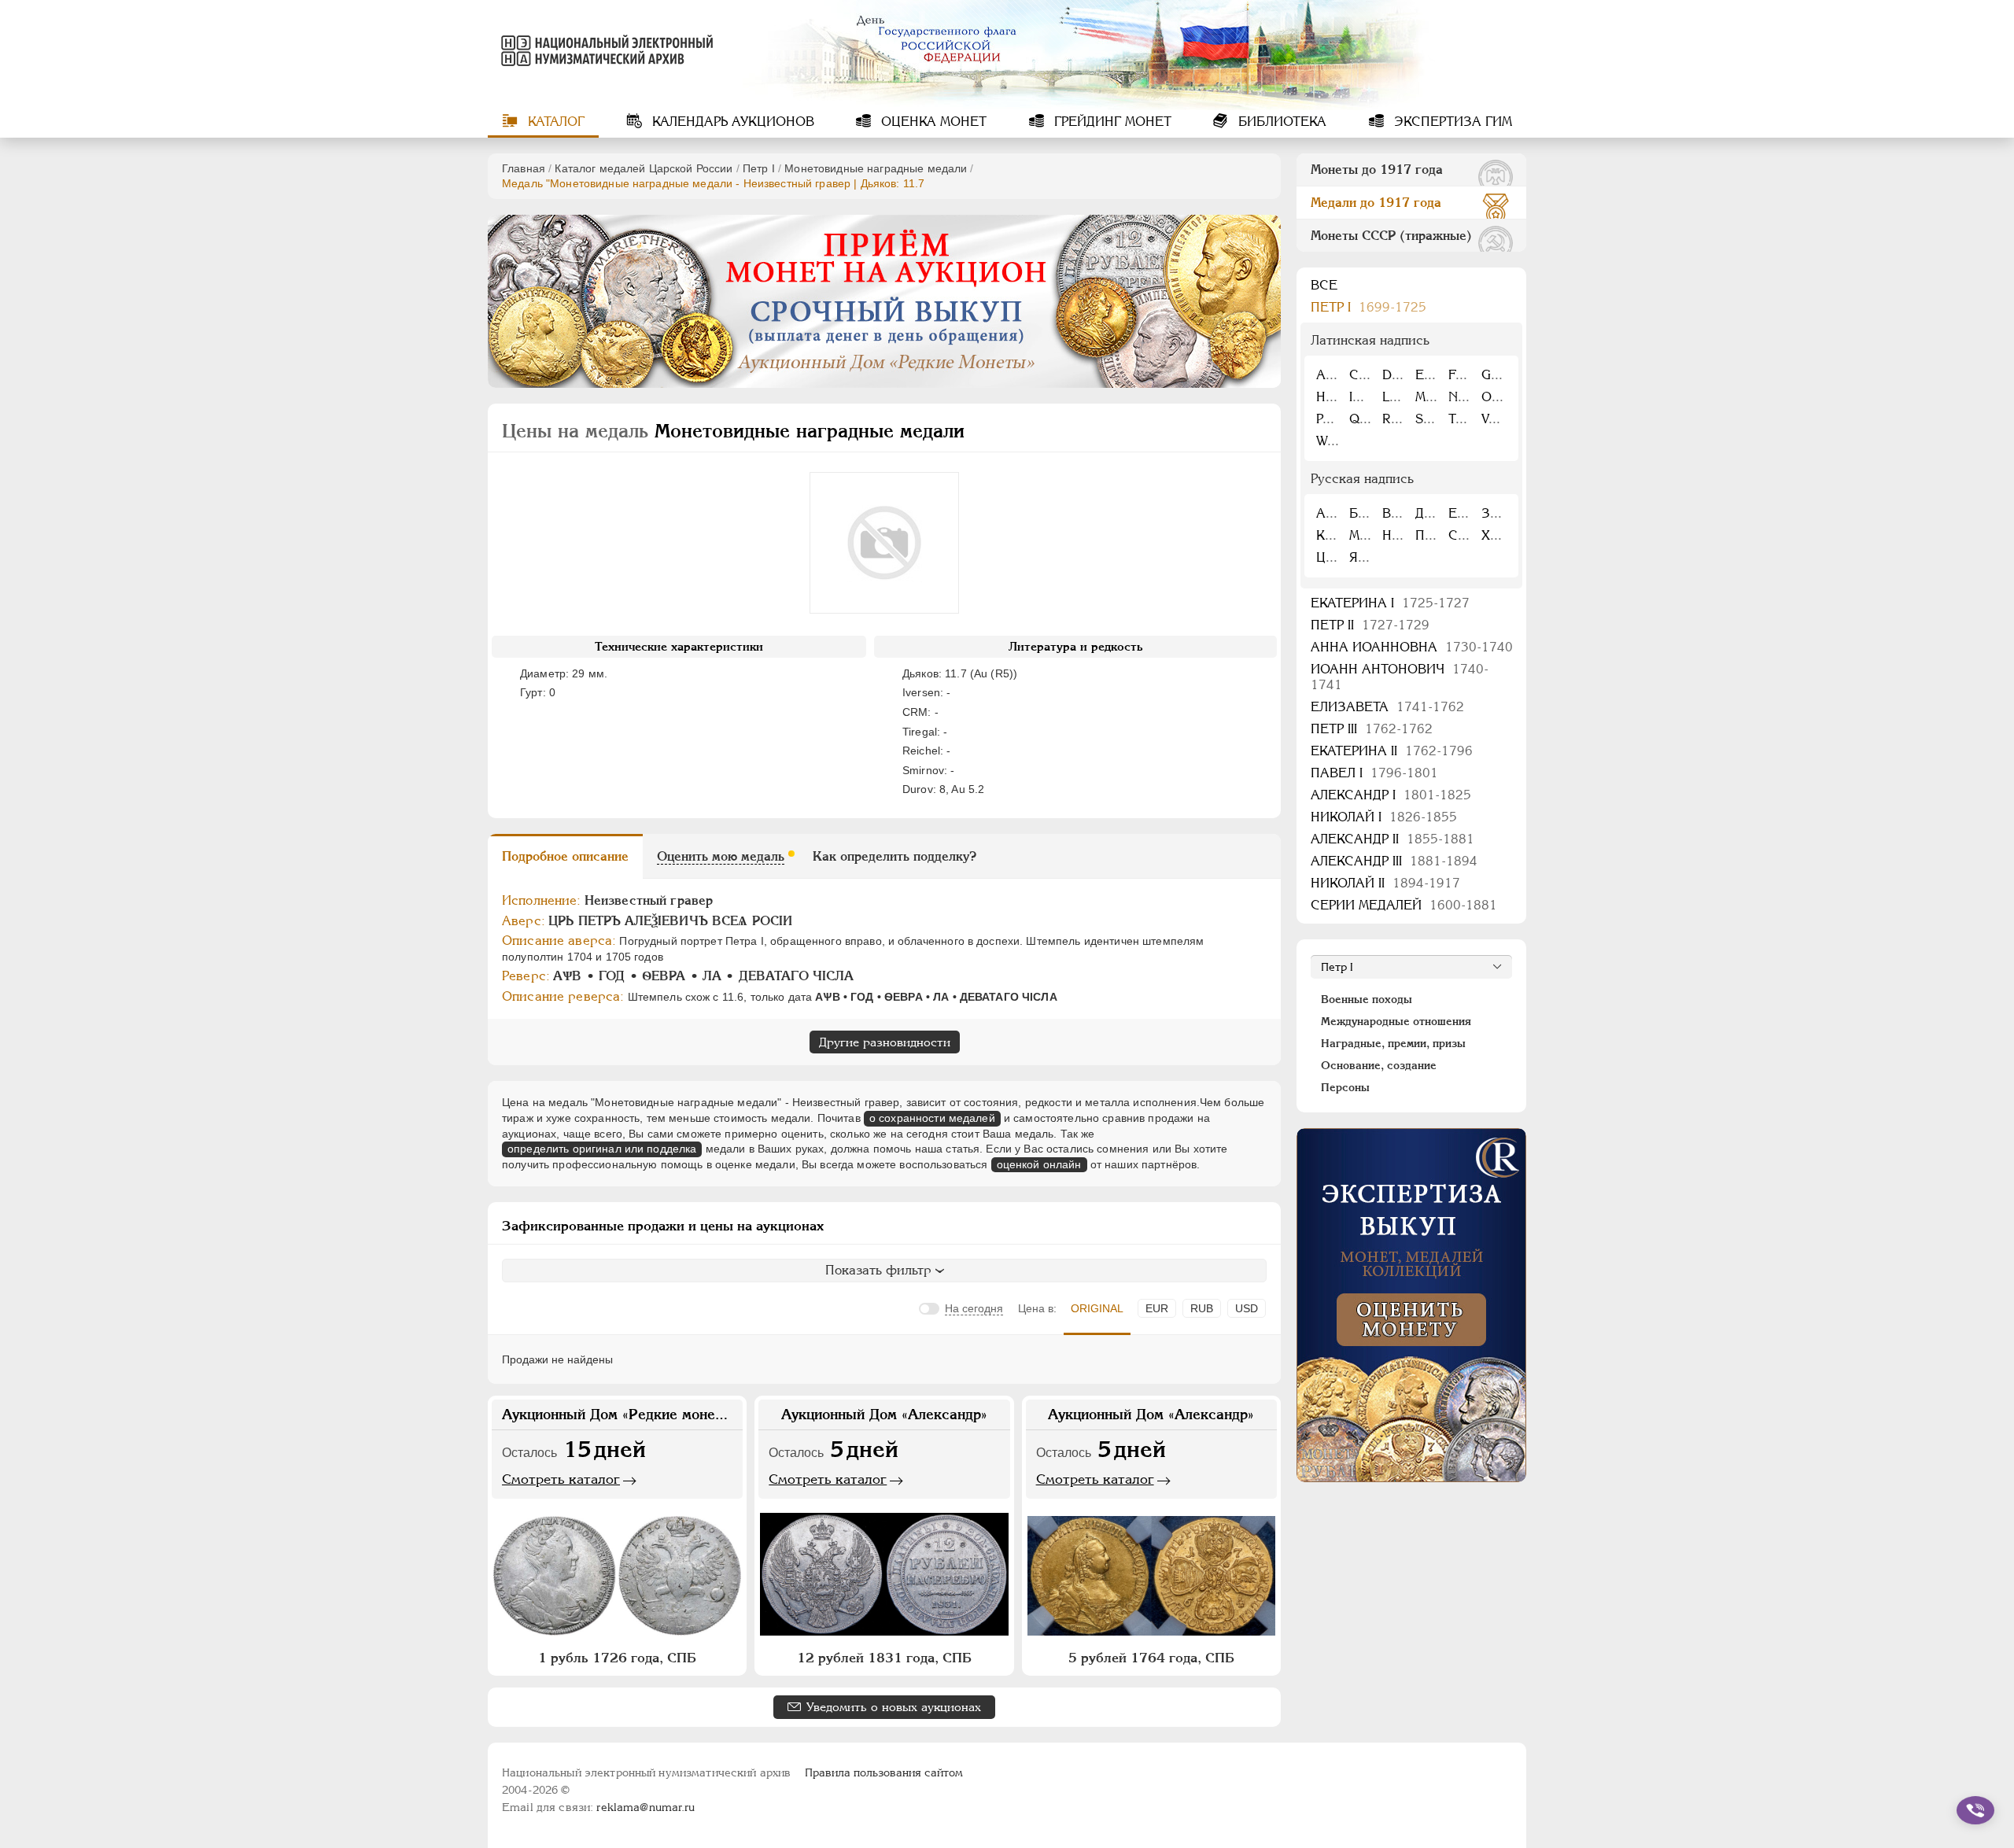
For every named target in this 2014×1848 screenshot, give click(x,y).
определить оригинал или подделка (602, 1149)
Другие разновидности (885, 1042)
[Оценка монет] (1411, 1305)
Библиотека (1280, 122)
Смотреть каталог (561, 1479)
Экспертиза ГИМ (1451, 122)
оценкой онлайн (1039, 1164)
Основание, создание (1379, 1065)
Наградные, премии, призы (1393, 1043)
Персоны (1345, 1087)
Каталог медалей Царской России (644, 168)
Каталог (554, 122)
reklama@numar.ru (646, 1807)
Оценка (932, 122)
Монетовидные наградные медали (876, 168)
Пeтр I (759, 168)
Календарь (731, 122)
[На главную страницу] (604, 50)
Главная (524, 168)
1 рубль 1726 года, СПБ (617, 1658)
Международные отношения (1396, 1021)
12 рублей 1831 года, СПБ (884, 1658)
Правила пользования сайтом (884, 1772)
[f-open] (1975, 1810)
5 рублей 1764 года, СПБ (1151, 1658)
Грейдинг (1111, 122)
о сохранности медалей (932, 1118)
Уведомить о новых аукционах (894, 1707)
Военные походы (1367, 999)
